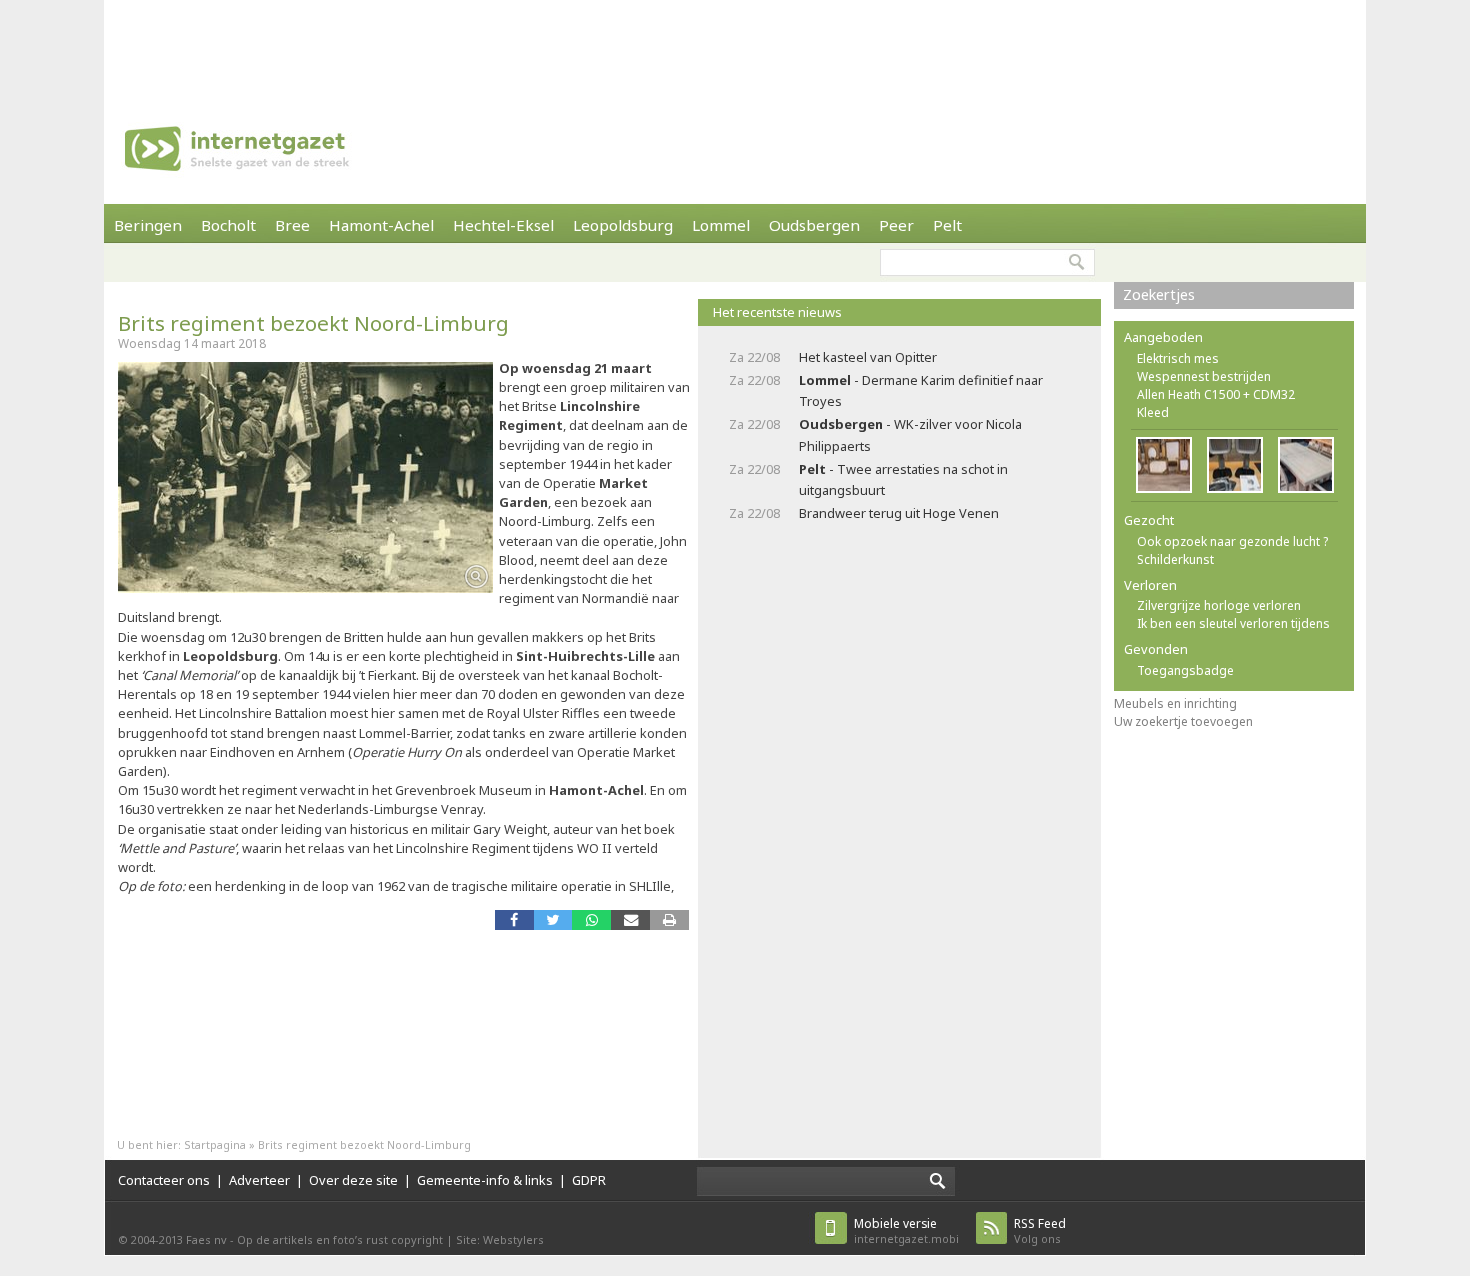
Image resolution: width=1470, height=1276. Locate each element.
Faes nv (206, 1239)
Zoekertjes (1159, 294)
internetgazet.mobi (906, 1230)
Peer (896, 225)
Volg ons (1040, 1230)
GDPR (589, 1180)
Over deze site (353, 1180)
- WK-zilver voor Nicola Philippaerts (910, 434)
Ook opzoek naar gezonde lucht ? (1232, 541)
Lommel (721, 225)
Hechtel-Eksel (503, 225)
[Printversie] (669, 919)
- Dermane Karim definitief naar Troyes (921, 390)
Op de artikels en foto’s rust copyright (340, 1239)
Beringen (148, 225)
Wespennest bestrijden (1204, 376)
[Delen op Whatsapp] (591, 919)
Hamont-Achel (381, 225)
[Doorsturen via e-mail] (630, 919)
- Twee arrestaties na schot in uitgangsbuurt (903, 479)
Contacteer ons (164, 1180)
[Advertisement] (735, 45)
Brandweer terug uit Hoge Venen (899, 513)
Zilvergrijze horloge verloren (1219, 605)
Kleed (1153, 412)
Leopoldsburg (623, 225)
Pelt (947, 225)
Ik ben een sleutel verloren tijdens (1233, 623)
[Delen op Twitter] (553, 919)
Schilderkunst (1175, 559)
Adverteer (259, 1180)
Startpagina (215, 1144)
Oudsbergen (814, 225)
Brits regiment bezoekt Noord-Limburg (313, 323)
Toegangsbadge (1185, 670)
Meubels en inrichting (1175, 703)
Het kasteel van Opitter (868, 357)
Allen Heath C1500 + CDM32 (1216, 394)
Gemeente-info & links (485, 1180)
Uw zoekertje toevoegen (1183, 721)
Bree (292, 225)
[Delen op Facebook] (514, 919)
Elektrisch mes (1178, 358)
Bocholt (228, 225)
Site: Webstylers (500, 1239)
